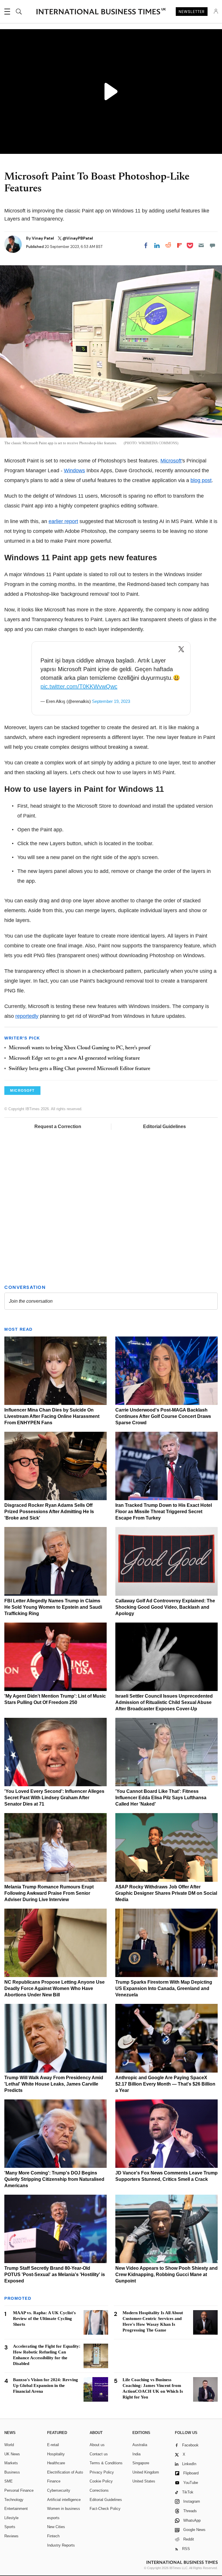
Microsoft (171, 461)
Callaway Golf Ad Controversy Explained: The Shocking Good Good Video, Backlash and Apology (165, 1607)
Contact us (99, 2454)
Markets (11, 2463)
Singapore (141, 2463)
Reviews (11, 2536)
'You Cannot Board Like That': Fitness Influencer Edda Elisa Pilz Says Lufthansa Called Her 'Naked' (161, 1798)
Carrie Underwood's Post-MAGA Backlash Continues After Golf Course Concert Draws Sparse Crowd (163, 1416)
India (136, 2454)
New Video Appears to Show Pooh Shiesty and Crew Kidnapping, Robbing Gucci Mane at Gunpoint (166, 2274)
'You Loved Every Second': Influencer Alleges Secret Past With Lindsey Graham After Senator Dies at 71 (54, 1798)
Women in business (64, 2509)
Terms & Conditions (106, 2463)
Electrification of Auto (65, 2472)
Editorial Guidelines (164, 1126)
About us (97, 2445)
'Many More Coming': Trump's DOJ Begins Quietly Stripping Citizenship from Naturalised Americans (54, 2179)
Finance (54, 2481)
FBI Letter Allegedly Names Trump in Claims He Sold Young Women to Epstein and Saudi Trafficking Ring (53, 1607)
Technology (14, 2500)
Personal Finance (19, 2490)
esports (53, 2518)
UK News (12, 2454)
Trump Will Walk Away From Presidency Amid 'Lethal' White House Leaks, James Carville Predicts (54, 2084)
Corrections (99, 2490)
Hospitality (56, 2454)
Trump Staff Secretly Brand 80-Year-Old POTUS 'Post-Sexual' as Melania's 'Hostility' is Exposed (55, 2274)
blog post (201, 480)
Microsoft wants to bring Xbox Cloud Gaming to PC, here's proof (79, 1048)
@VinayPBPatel (78, 238)
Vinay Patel (43, 238)
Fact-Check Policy (105, 2509)
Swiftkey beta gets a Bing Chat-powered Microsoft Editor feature (79, 1069)
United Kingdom (146, 2472)
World (9, 2445)
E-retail (53, 2445)
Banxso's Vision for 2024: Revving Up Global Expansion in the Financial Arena (46, 2385)
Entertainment (16, 2509)
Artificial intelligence (64, 2500)
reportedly (27, 1016)
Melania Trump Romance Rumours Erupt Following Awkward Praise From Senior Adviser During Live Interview (49, 1893)
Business (12, 2472)
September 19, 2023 (111, 701)
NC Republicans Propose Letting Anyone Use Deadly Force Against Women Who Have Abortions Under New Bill (54, 1988)
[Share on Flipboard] (180, 245)
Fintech (53, 2536)
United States (144, 2481)
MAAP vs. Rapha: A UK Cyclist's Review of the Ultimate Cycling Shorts (44, 2319)
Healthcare (56, 2463)
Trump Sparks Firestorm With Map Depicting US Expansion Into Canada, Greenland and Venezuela (164, 1988)
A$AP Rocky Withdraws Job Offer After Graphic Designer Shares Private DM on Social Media (166, 1893)
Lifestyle (11, 2518)
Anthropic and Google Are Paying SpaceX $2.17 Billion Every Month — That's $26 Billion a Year (165, 2084)
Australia (140, 2445)
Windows (74, 471)
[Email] (201, 245)
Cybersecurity (59, 2490)
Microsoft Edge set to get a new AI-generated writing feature (74, 1059)
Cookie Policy (101, 2481)
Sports (10, 2527)
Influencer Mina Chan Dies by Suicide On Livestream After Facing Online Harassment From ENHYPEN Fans (52, 1416)
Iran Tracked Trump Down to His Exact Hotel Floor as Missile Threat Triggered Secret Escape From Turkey (164, 1512)
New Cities (56, 2527)
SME (9, 2481)
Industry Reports (61, 2545)
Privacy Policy (102, 2472)
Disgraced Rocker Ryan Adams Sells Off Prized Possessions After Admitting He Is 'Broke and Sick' (49, 1512)
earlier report (63, 521)
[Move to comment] (212, 245)
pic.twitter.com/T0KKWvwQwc (79, 686)
